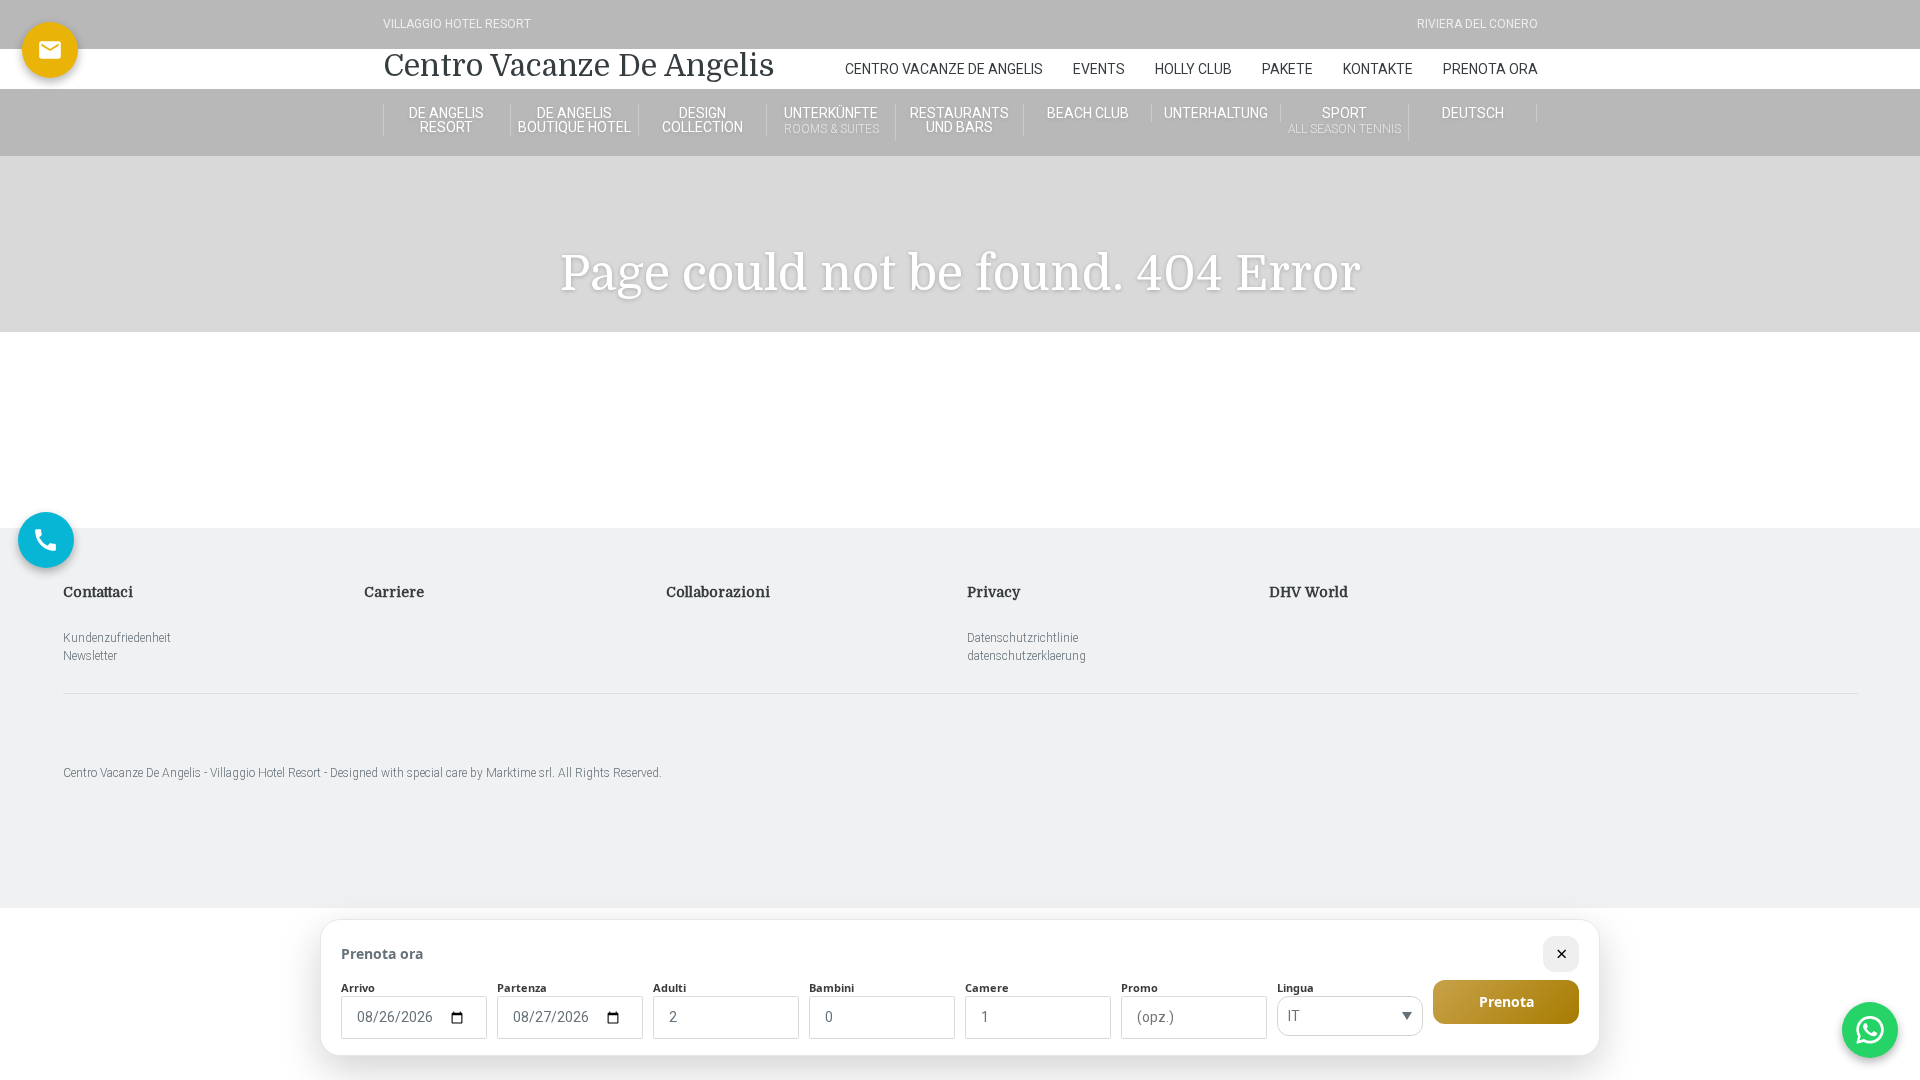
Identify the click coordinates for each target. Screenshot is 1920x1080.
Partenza (522, 987)
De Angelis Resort (446, 120)
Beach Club (1088, 113)
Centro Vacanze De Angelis (579, 66)
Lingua (1295, 987)
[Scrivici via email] (50, 50)
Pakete (1287, 69)
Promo (1139, 987)
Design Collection (702, 120)
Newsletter (90, 656)
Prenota (1506, 1001)
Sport (1344, 120)
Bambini (831, 987)
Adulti (669, 987)
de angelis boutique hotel (574, 120)
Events (1099, 69)
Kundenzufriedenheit (117, 638)
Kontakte (1378, 69)
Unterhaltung (1216, 113)
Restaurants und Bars (959, 120)
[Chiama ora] (46, 540)
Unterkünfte (831, 120)
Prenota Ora (1490, 69)
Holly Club (1193, 69)
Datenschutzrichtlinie (1022, 638)
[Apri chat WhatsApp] (1870, 1030)
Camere (987, 987)
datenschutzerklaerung (1026, 656)
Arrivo (358, 987)
